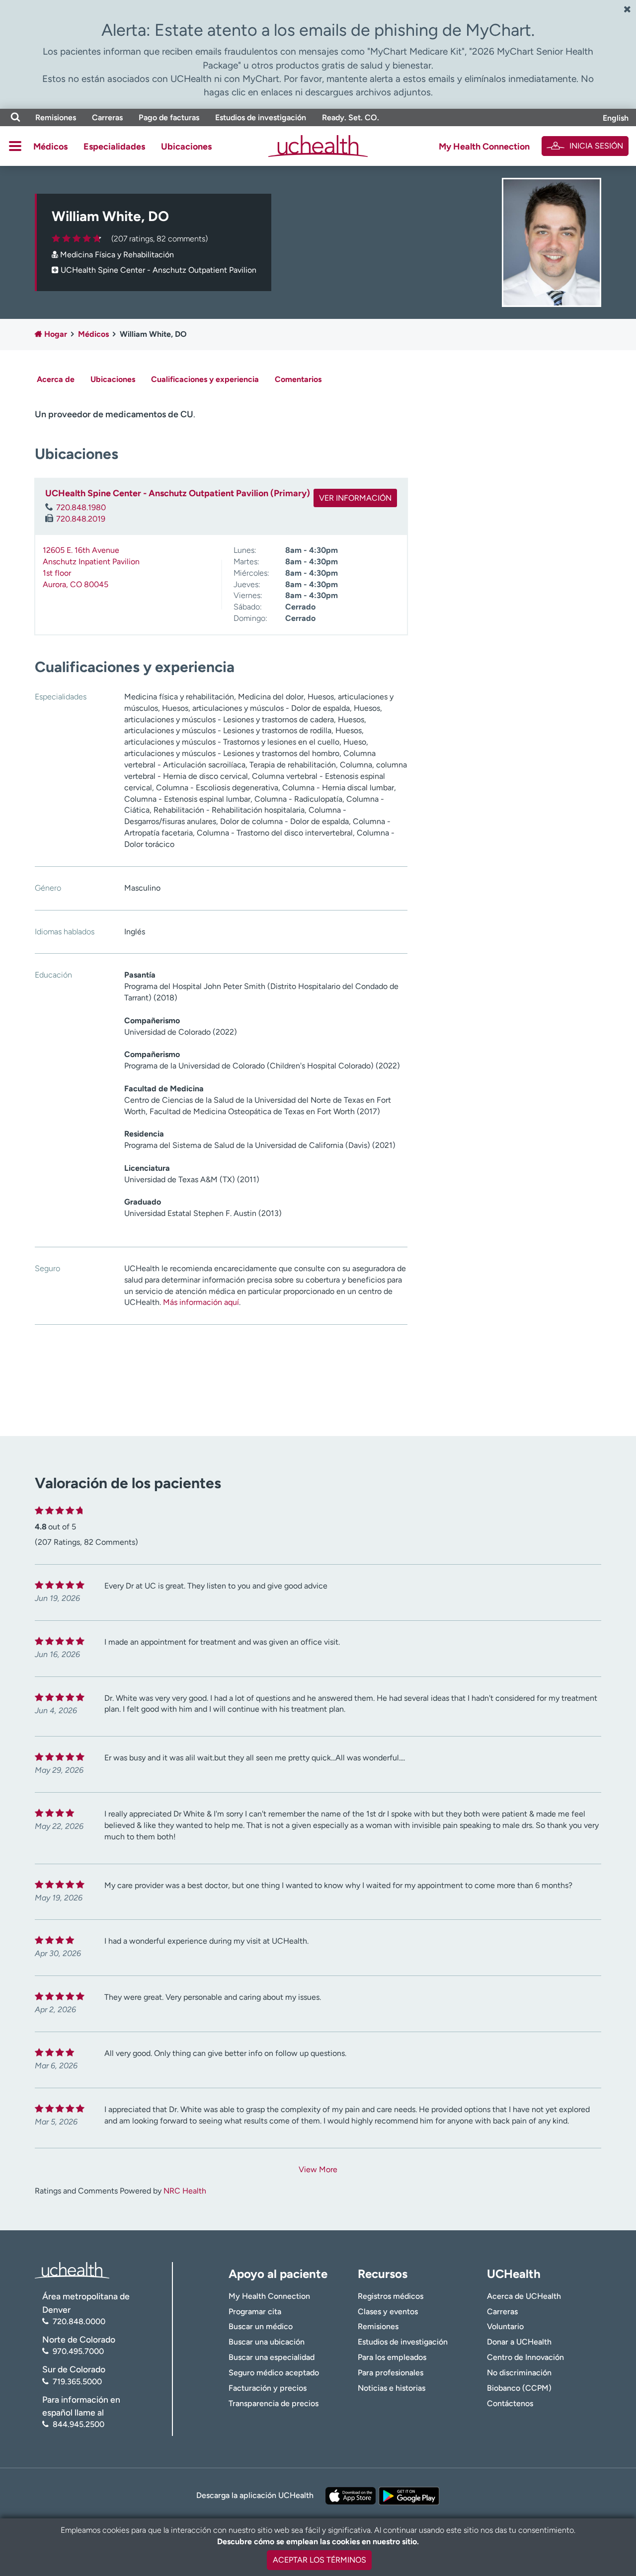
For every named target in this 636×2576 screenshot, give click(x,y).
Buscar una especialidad (272, 2357)
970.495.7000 (78, 2351)
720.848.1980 (81, 507)
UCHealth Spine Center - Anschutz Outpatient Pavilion (159, 270)
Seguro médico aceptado (274, 2373)
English (616, 118)
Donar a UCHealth (519, 2342)
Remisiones (56, 117)
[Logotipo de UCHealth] (72, 2270)
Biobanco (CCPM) (519, 2388)
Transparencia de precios (274, 2403)
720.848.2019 (81, 519)
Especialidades (114, 147)
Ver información (355, 498)
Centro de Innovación (525, 2357)
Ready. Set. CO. (351, 117)
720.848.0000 (79, 2321)
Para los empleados (392, 2357)
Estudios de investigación (261, 117)
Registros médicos (391, 2296)
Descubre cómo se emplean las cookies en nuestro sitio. (318, 2541)
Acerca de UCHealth (524, 2296)
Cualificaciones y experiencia (205, 379)
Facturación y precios (268, 2388)
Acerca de (56, 379)
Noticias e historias (392, 2388)
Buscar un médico (261, 2326)
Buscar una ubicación (267, 2342)
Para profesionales (391, 2373)
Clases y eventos (388, 2311)
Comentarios (298, 379)
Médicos (50, 147)
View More (318, 2169)
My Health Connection (484, 147)
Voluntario (505, 2326)
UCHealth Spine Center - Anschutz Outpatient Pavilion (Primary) (178, 493)
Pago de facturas (169, 117)
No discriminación (519, 2373)
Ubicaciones (186, 147)
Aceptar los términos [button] (319, 2560)
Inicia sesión (596, 146)
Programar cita (255, 2311)
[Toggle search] (15, 117)
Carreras (107, 117)
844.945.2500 (79, 2424)
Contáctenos (510, 2403)
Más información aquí (201, 1302)
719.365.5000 (77, 2382)
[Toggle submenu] (15, 146)
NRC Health (185, 2191)
